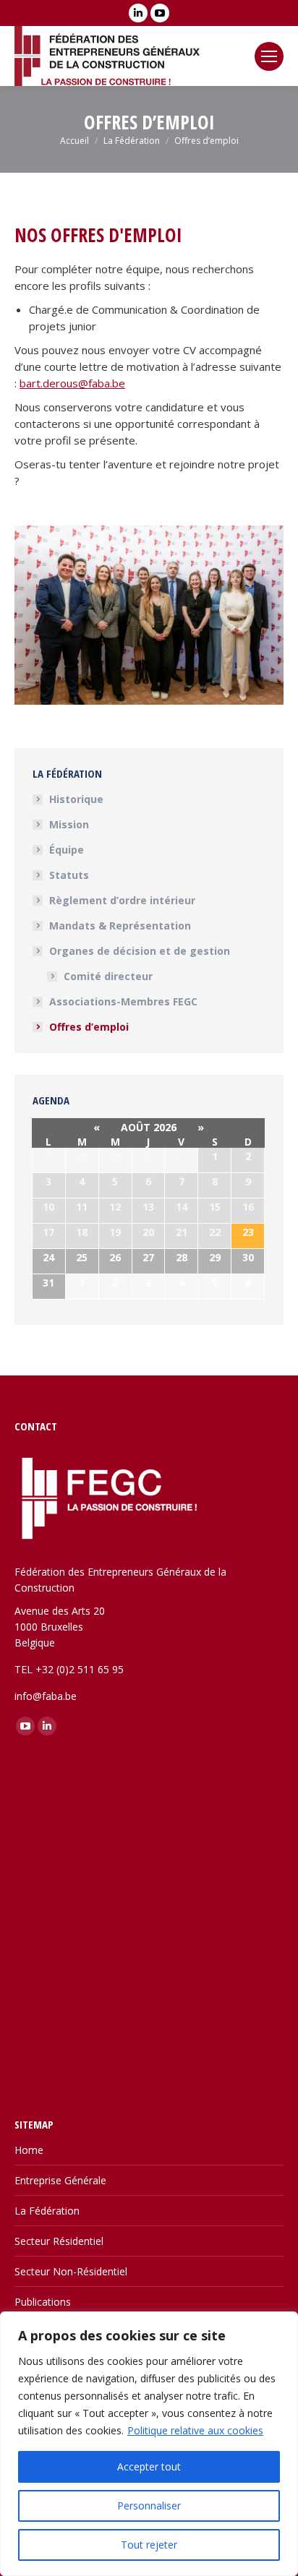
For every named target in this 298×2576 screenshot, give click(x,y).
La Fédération (47, 2211)
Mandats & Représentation (120, 926)
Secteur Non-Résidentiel (71, 2271)
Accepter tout (149, 2466)
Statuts (69, 875)
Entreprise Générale (60, 2180)
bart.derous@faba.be (72, 383)
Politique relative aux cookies (195, 2430)
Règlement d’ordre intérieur (122, 900)
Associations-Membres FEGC (123, 1001)
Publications (43, 2302)
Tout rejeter (149, 2545)
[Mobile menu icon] (269, 56)
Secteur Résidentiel (59, 2241)
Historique (76, 799)
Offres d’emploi (89, 1027)
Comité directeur (108, 976)
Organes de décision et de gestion (140, 951)
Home (29, 2150)
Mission (69, 824)
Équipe (67, 850)
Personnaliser (149, 2506)
